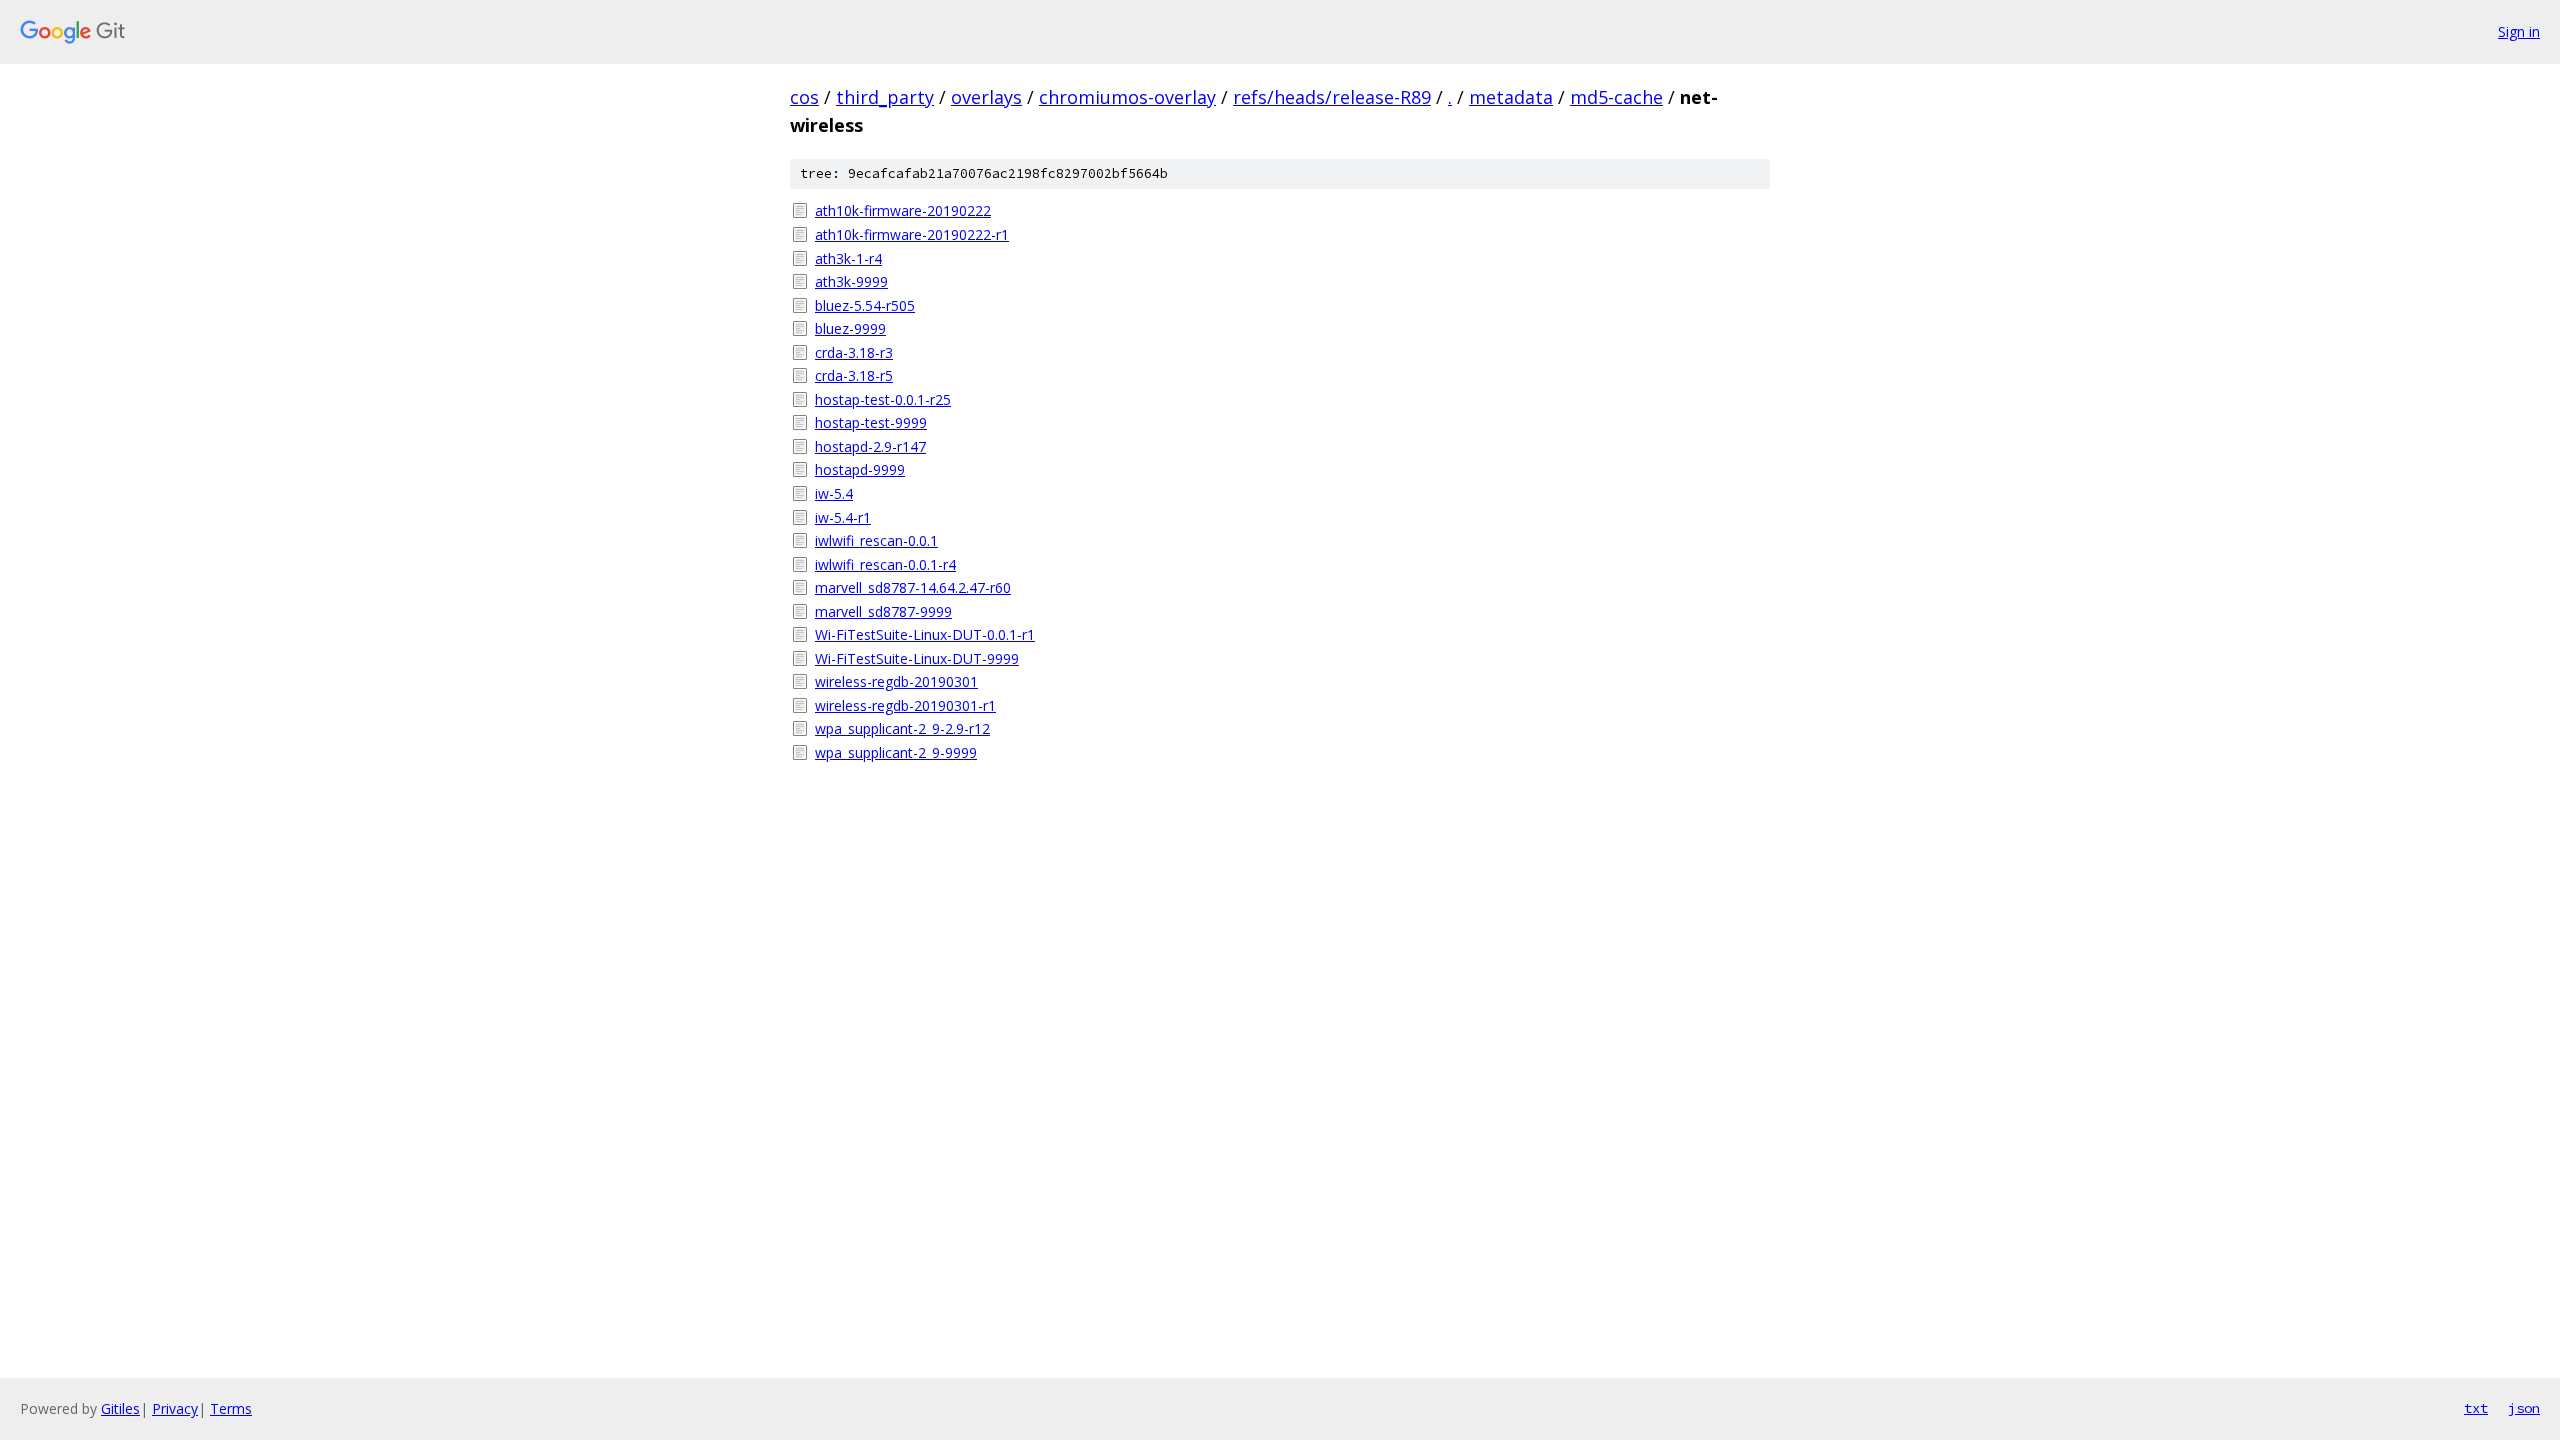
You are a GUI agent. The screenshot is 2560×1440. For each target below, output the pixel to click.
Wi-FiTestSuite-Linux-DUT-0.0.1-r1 (925, 634)
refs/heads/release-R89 (1332, 97)
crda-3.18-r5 (854, 375)
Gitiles (120, 1408)
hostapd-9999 (860, 469)
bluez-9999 (850, 328)
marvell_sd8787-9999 (883, 611)
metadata (1511, 97)
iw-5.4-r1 (843, 517)
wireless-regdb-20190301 (896, 681)
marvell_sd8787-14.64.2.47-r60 (913, 587)
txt (2476, 1408)
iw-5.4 (834, 493)
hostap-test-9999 (871, 422)
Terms (231, 1408)
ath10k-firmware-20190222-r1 (912, 234)
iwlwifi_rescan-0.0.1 (876, 540)
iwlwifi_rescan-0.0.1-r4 (885, 564)
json (2524, 1408)
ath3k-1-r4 (848, 258)
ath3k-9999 (851, 281)
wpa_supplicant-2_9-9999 (896, 752)
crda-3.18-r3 (854, 352)
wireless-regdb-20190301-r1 (905, 705)
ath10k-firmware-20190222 (903, 210)
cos (804, 97)
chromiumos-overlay (1127, 97)
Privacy (175, 1408)
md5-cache (1616, 97)
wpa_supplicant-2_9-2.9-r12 (902, 728)
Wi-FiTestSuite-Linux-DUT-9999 (917, 658)
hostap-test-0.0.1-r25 (883, 399)
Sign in (2519, 31)
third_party (885, 97)
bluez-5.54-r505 (865, 305)
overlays (986, 97)
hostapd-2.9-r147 (870, 446)
